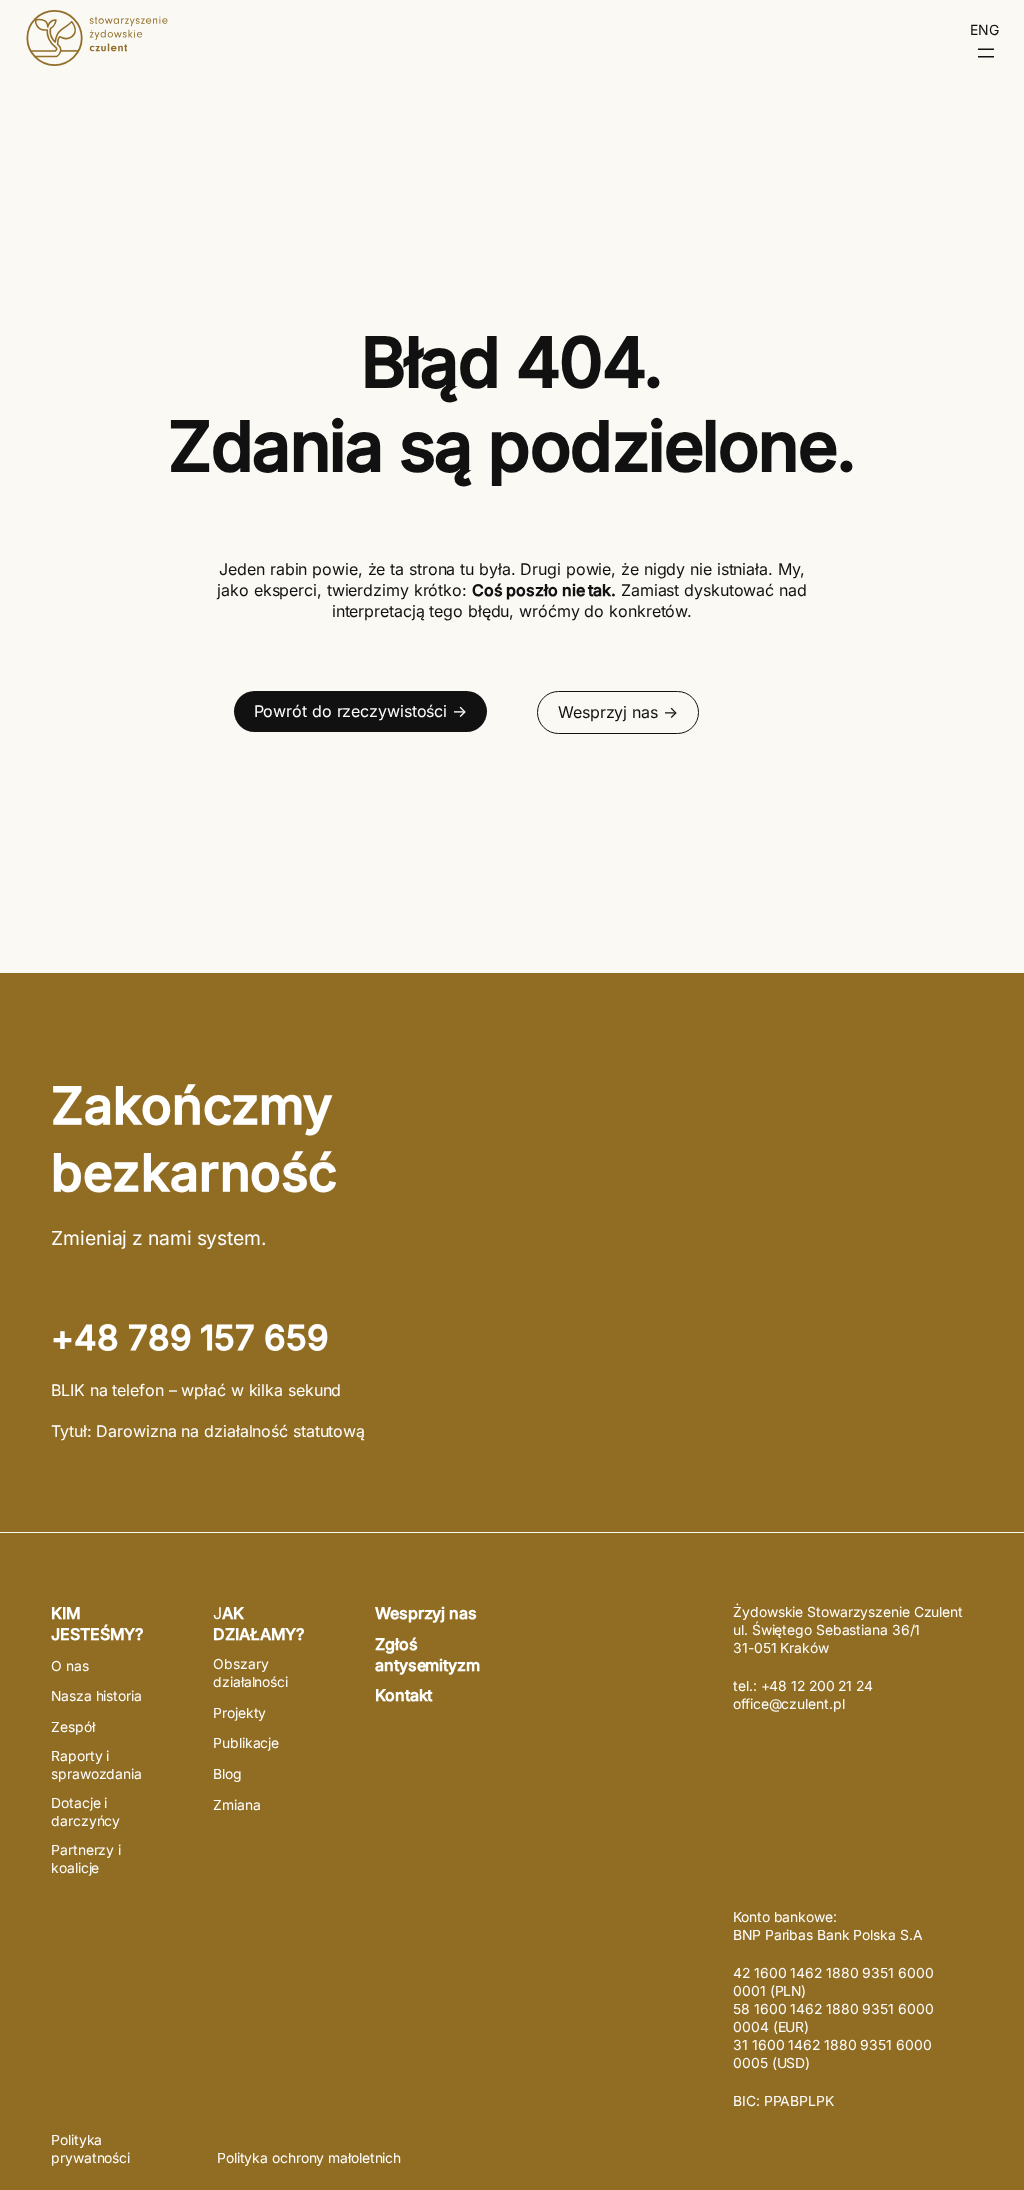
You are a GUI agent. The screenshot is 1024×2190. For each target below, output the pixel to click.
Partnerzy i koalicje (86, 1859)
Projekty (239, 1713)
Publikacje (246, 1743)
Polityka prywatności (90, 2149)
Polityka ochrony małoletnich (309, 2158)
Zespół (72, 1727)
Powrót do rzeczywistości (351, 711)
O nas (70, 1666)
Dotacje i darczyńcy (85, 1812)
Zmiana (236, 1805)
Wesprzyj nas (608, 712)
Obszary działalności (250, 1673)
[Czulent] (97, 60)
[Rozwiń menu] (986, 53)
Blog (227, 1774)
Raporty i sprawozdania (96, 1765)
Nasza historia (96, 1696)
